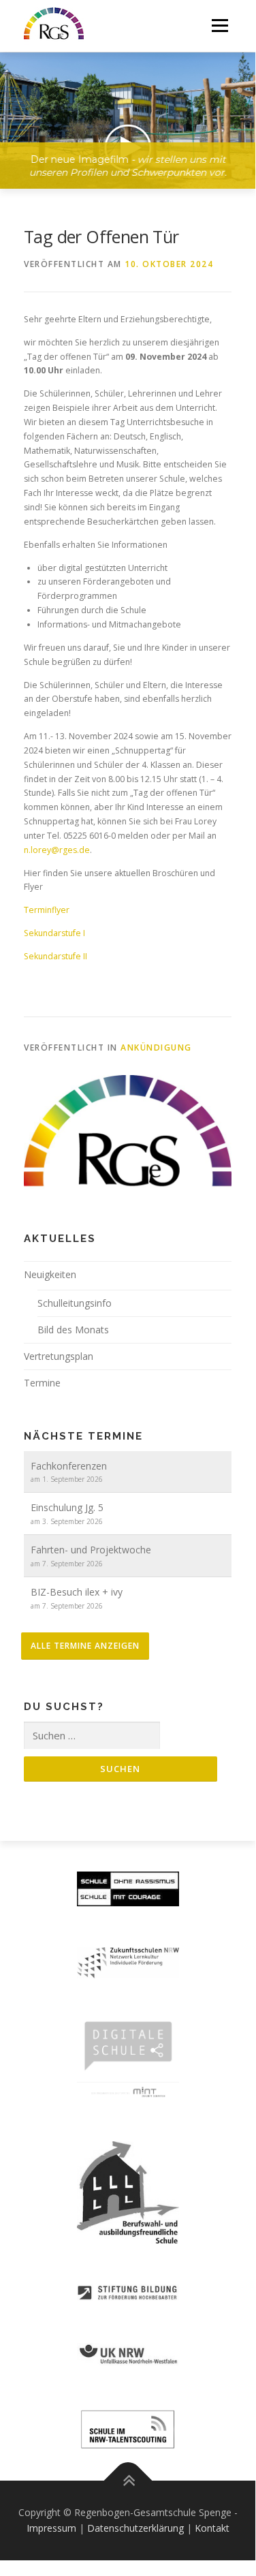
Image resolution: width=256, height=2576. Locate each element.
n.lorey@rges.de (57, 850)
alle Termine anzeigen (85, 1646)
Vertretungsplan (59, 1356)
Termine (42, 1383)
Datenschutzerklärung (135, 2528)
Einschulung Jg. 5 (67, 1507)
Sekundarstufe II (55, 956)
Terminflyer (47, 910)
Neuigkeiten (50, 1274)
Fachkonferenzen (69, 1466)
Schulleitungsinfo (75, 1303)
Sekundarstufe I (55, 933)
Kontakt (212, 2528)
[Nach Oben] (128, 2480)
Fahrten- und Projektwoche (91, 1550)
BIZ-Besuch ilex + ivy (77, 1592)
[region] (128, 110)
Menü (219, 26)
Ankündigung (156, 1048)
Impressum (51, 2528)
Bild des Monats (73, 1330)
